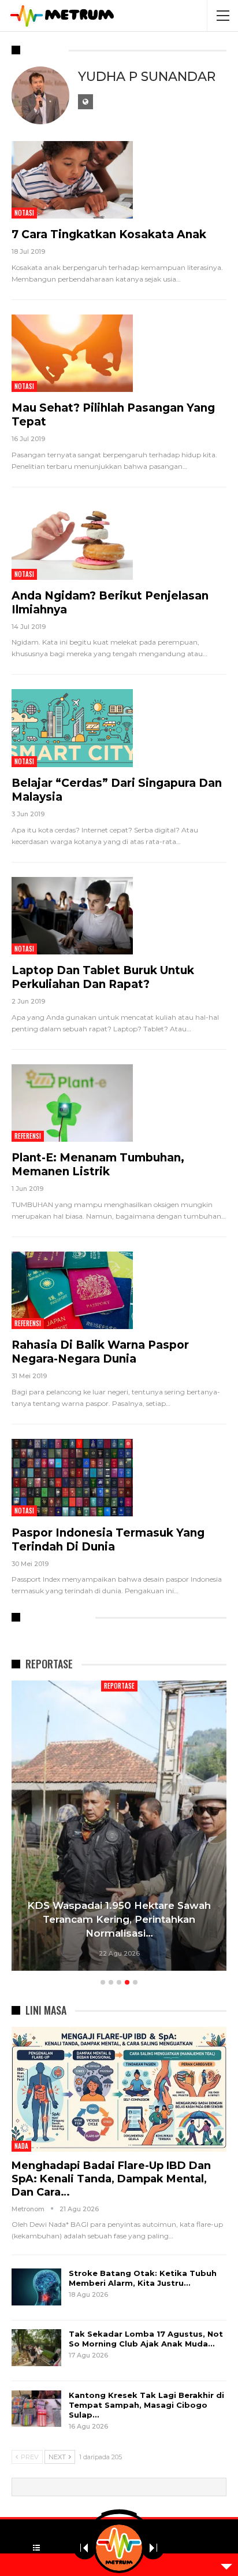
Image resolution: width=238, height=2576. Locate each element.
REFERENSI (28, 1136)
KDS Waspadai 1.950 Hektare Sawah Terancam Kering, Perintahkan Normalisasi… (119, 1919)
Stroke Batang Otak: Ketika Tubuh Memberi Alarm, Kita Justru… (143, 2278)
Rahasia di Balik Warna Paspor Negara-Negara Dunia (100, 1352)
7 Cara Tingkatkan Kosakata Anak (109, 234)
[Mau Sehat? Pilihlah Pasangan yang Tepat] (72, 353)
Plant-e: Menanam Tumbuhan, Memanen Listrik (98, 1165)
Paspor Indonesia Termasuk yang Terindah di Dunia (108, 1540)
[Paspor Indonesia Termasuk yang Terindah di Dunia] (72, 1478)
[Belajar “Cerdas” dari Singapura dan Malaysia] (72, 728)
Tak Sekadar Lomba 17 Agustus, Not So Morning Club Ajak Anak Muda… (146, 2339)
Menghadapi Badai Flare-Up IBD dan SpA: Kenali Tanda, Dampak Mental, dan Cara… (111, 2179)
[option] (119, 1827)
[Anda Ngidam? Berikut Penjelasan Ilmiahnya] (72, 541)
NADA (21, 2146)
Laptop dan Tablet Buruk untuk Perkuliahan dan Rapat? (103, 977)
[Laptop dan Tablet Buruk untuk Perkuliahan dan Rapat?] (72, 916)
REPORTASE (119, 1686)
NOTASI (24, 213)
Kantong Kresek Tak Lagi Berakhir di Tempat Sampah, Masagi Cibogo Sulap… (146, 2405)
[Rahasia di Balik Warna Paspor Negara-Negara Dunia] (72, 1290)
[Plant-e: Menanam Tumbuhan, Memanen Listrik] (72, 1103)
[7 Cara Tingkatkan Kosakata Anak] (72, 180)
